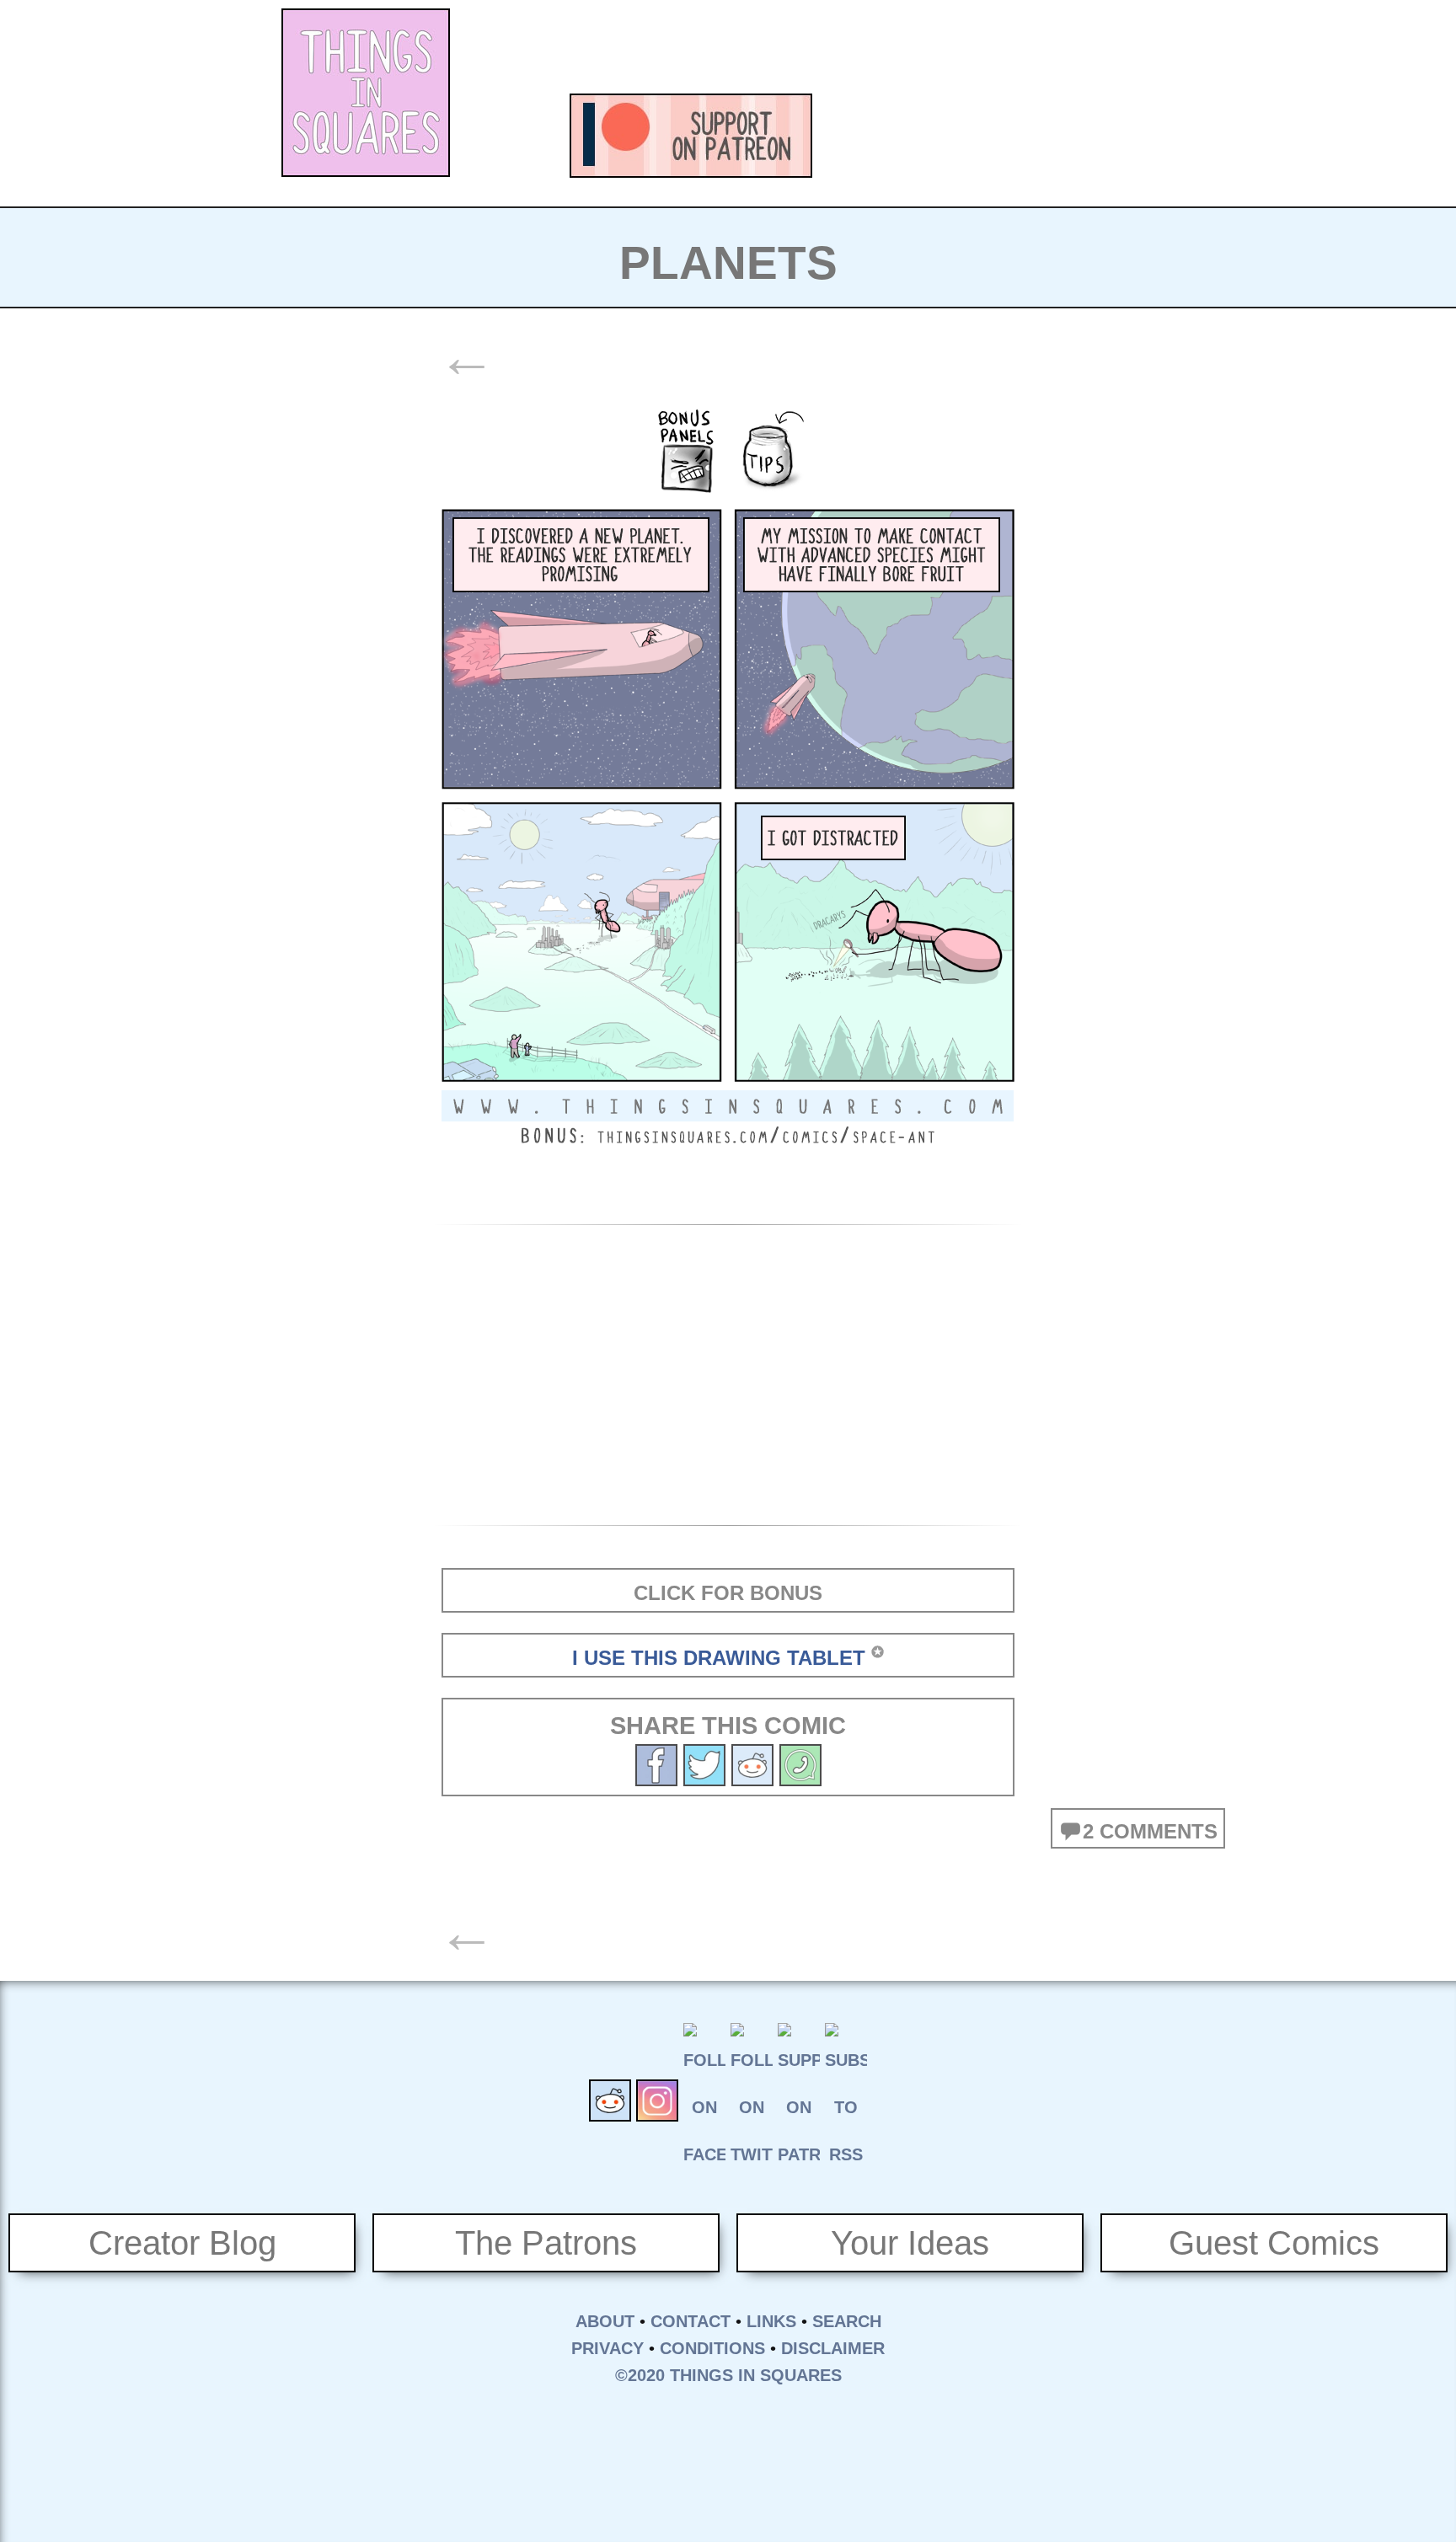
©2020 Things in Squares (728, 2375)
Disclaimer (833, 2348)
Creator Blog (182, 2243)
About (605, 2321)
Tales (955, 136)
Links (771, 2321)
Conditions (712, 2348)
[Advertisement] (876, 46)
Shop (1141, 136)
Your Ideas (910, 2243)
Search (847, 2321)
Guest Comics (1274, 2243)
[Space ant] (704, 1763)
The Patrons (546, 2243)
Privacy (608, 2348)
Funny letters (1048, 136)
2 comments (1150, 1831)
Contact (691, 2321)
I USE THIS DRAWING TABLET (719, 1658)
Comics (863, 136)
